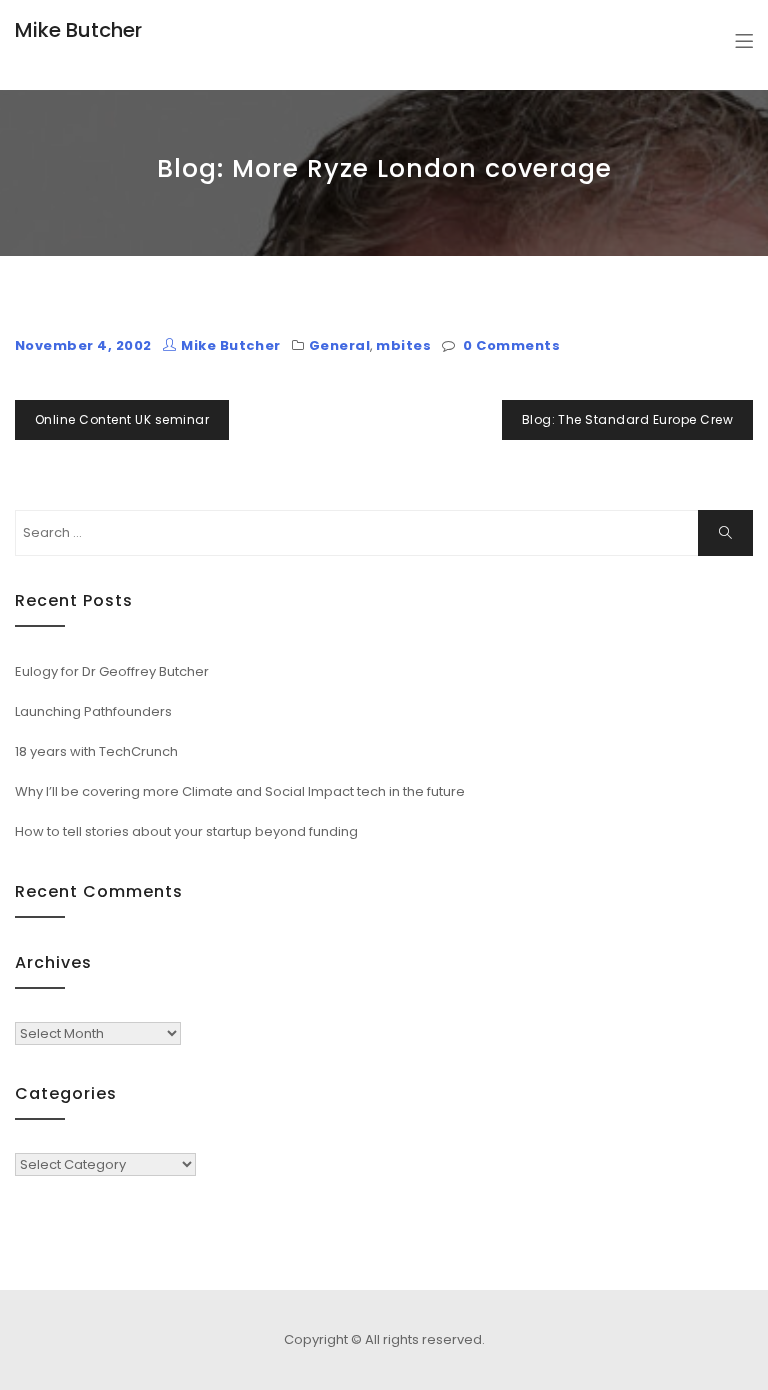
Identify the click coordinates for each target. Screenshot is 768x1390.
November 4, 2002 (83, 345)
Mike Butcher (78, 30)
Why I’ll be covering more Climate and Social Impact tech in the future (240, 791)
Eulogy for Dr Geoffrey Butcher (112, 671)
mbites (403, 345)
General (339, 345)
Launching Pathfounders (93, 711)
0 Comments (511, 345)
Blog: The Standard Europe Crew (627, 419)
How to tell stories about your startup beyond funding (186, 831)
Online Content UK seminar (122, 419)
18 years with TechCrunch (96, 751)
